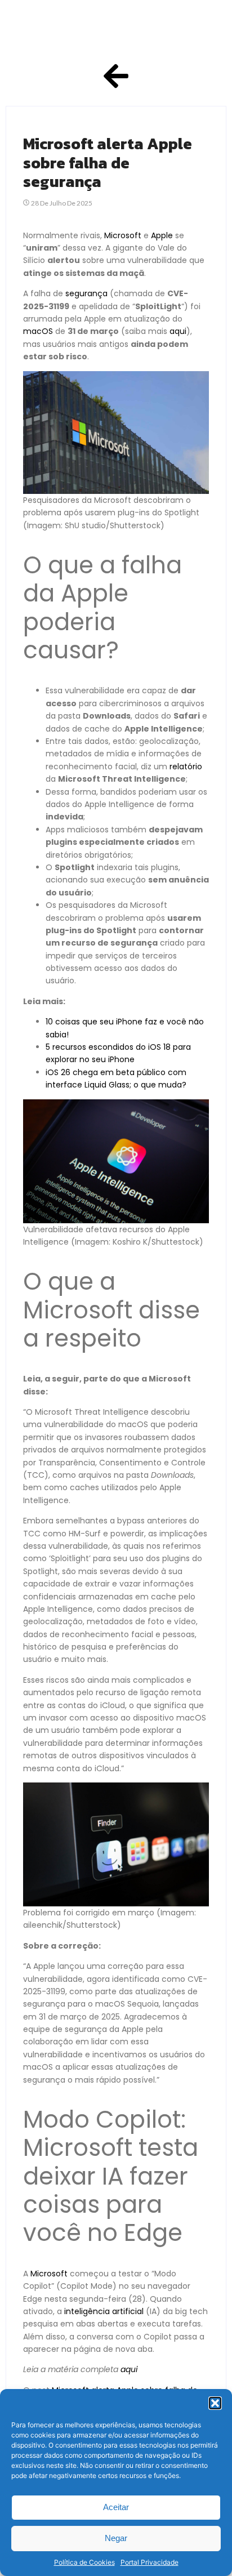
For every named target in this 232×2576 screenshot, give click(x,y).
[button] (215, 2403)
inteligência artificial (104, 2311)
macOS (38, 331)
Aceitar (116, 2507)
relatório (186, 766)
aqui (178, 331)
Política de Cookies (84, 2562)
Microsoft (123, 235)
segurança (86, 293)
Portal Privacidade (150, 2562)
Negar (116, 2538)
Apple (162, 235)
